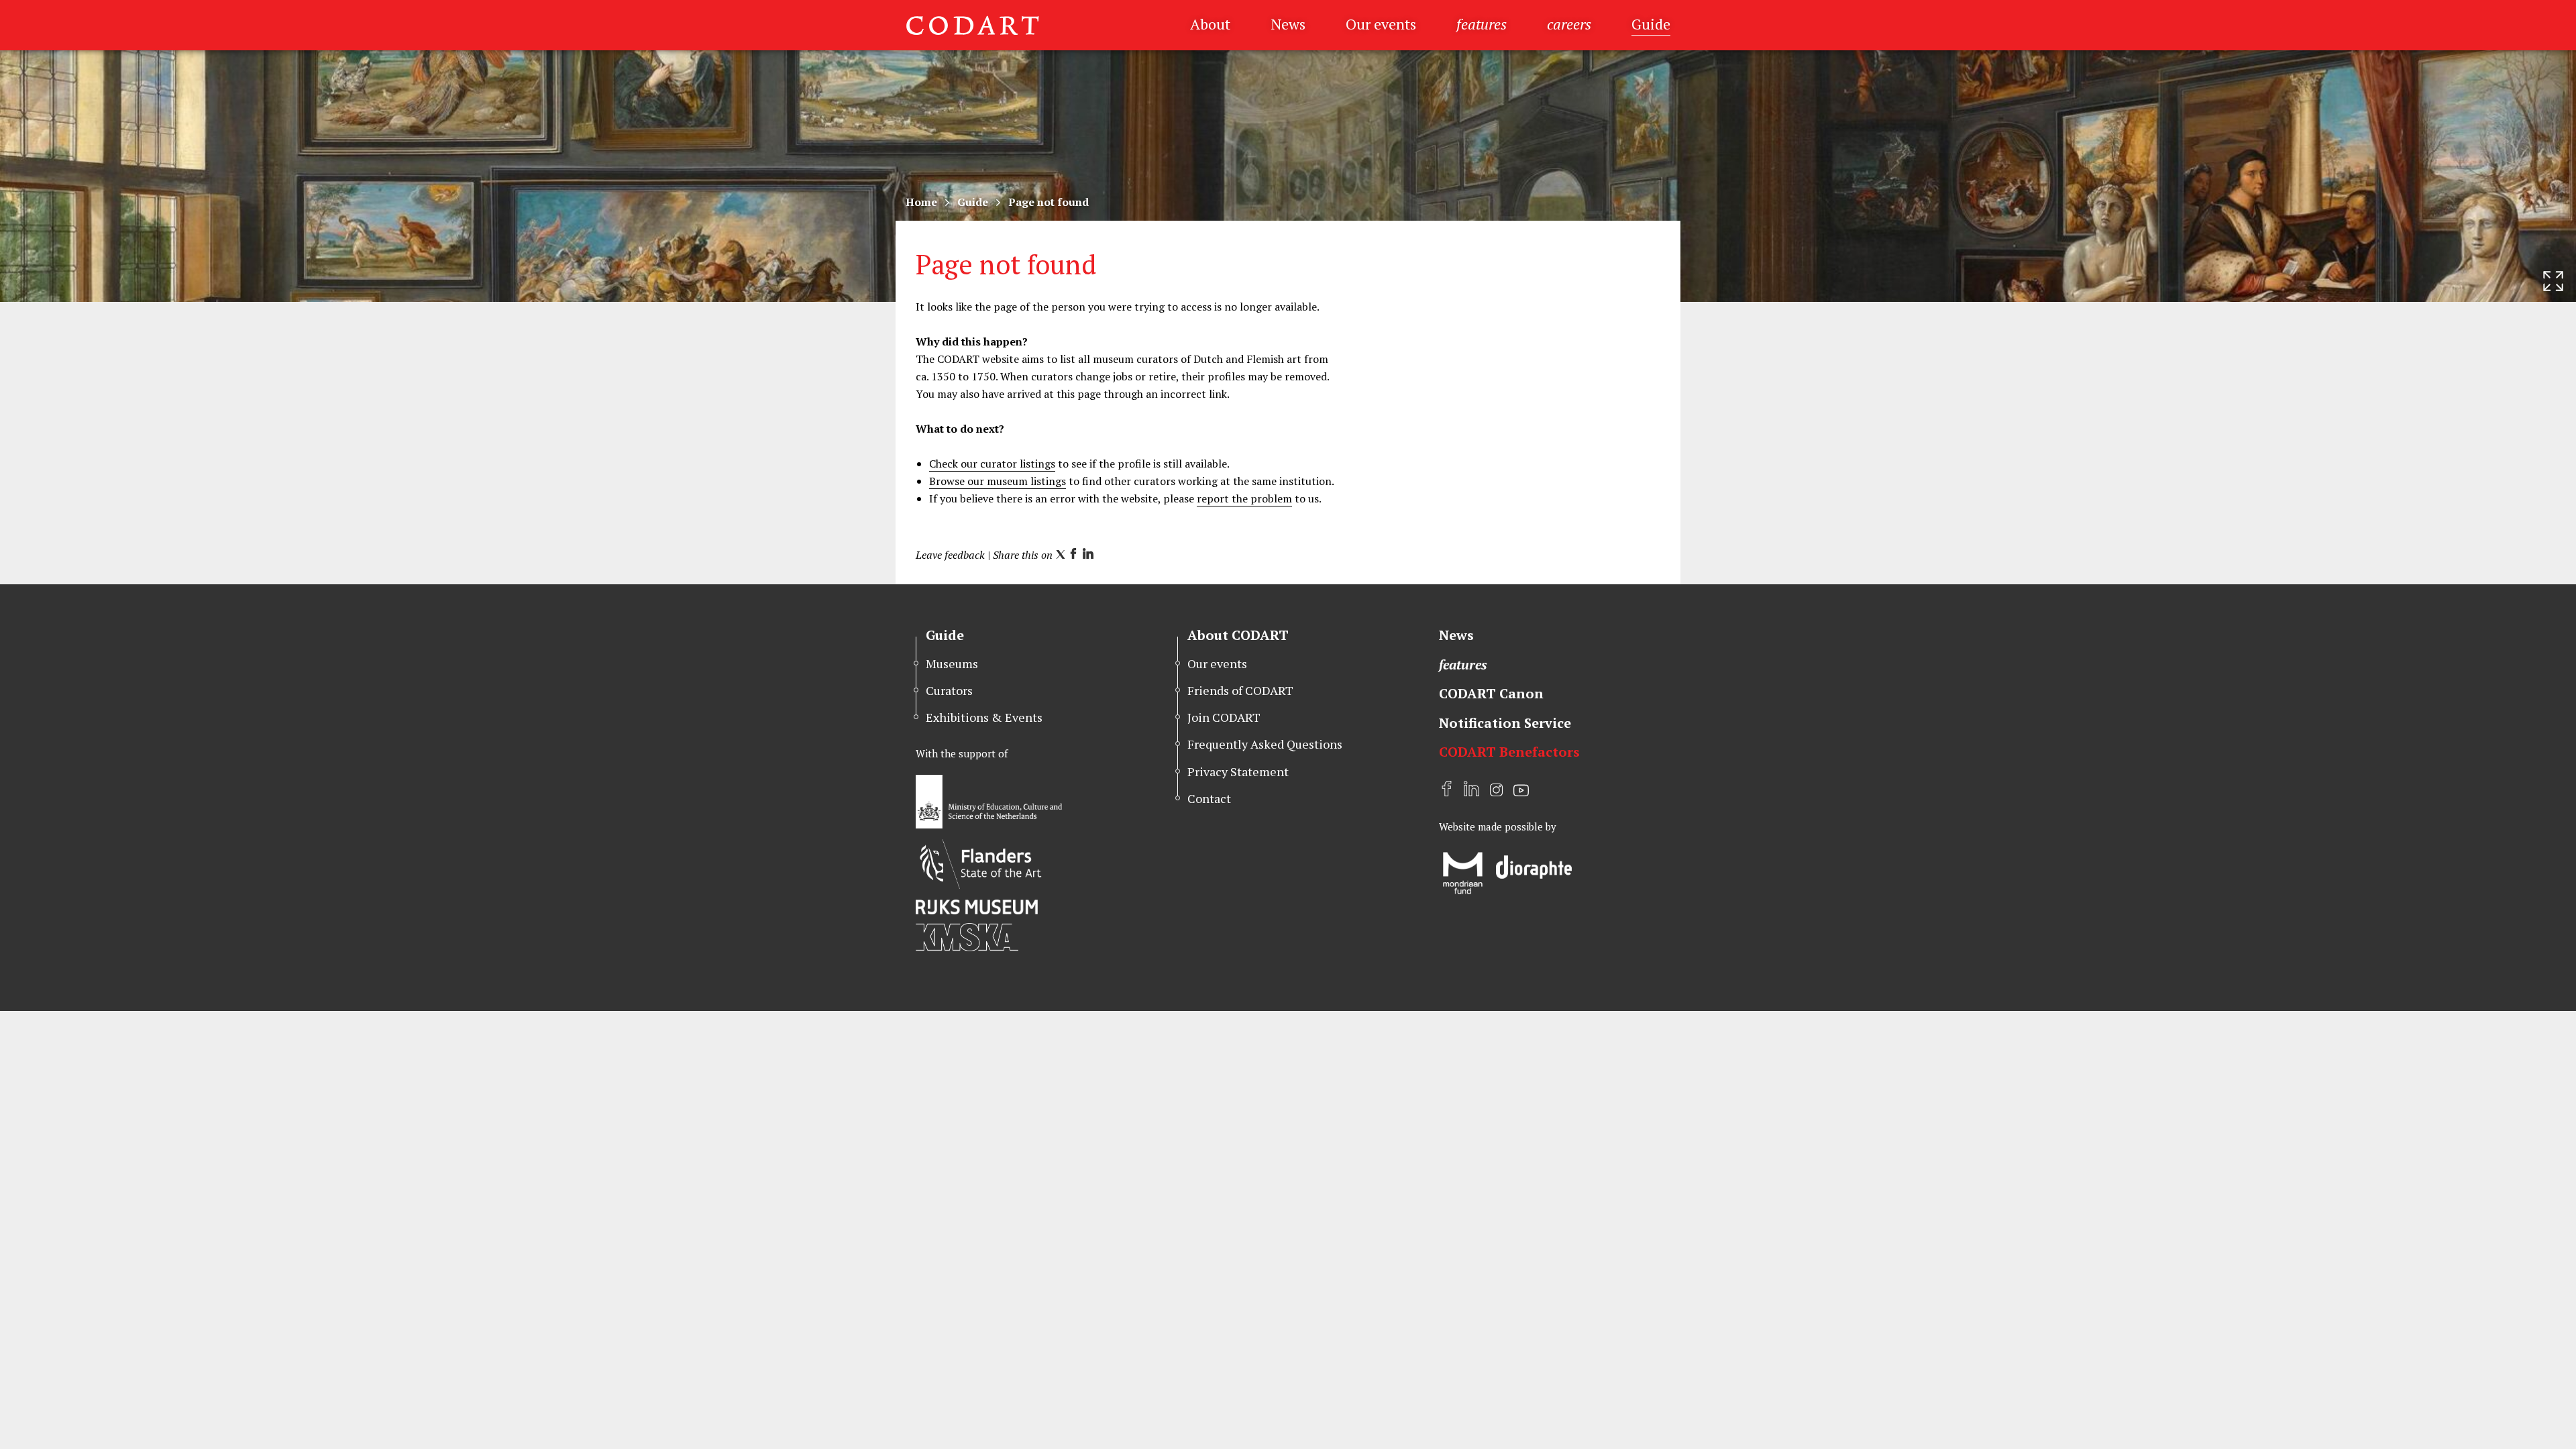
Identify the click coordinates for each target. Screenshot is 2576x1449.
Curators (949, 690)
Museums (952, 663)
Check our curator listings (992, 464)
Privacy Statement (1238, 771)
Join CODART (1224, 717)
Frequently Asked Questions (1265, 744)
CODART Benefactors (1509, 752)
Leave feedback (950, 555)
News (1288, 24)
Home (921, 202)
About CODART (1238, 635)
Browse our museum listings (998, 481)
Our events (1381, 24)
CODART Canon (1491, 693)
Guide (1651, 24)
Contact (1209, 798)
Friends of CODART (1240, 690)
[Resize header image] (2553, 281)
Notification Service (1505, 723)
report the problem (1244, 498)
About (1210, 24)
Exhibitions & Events (984, 717)
